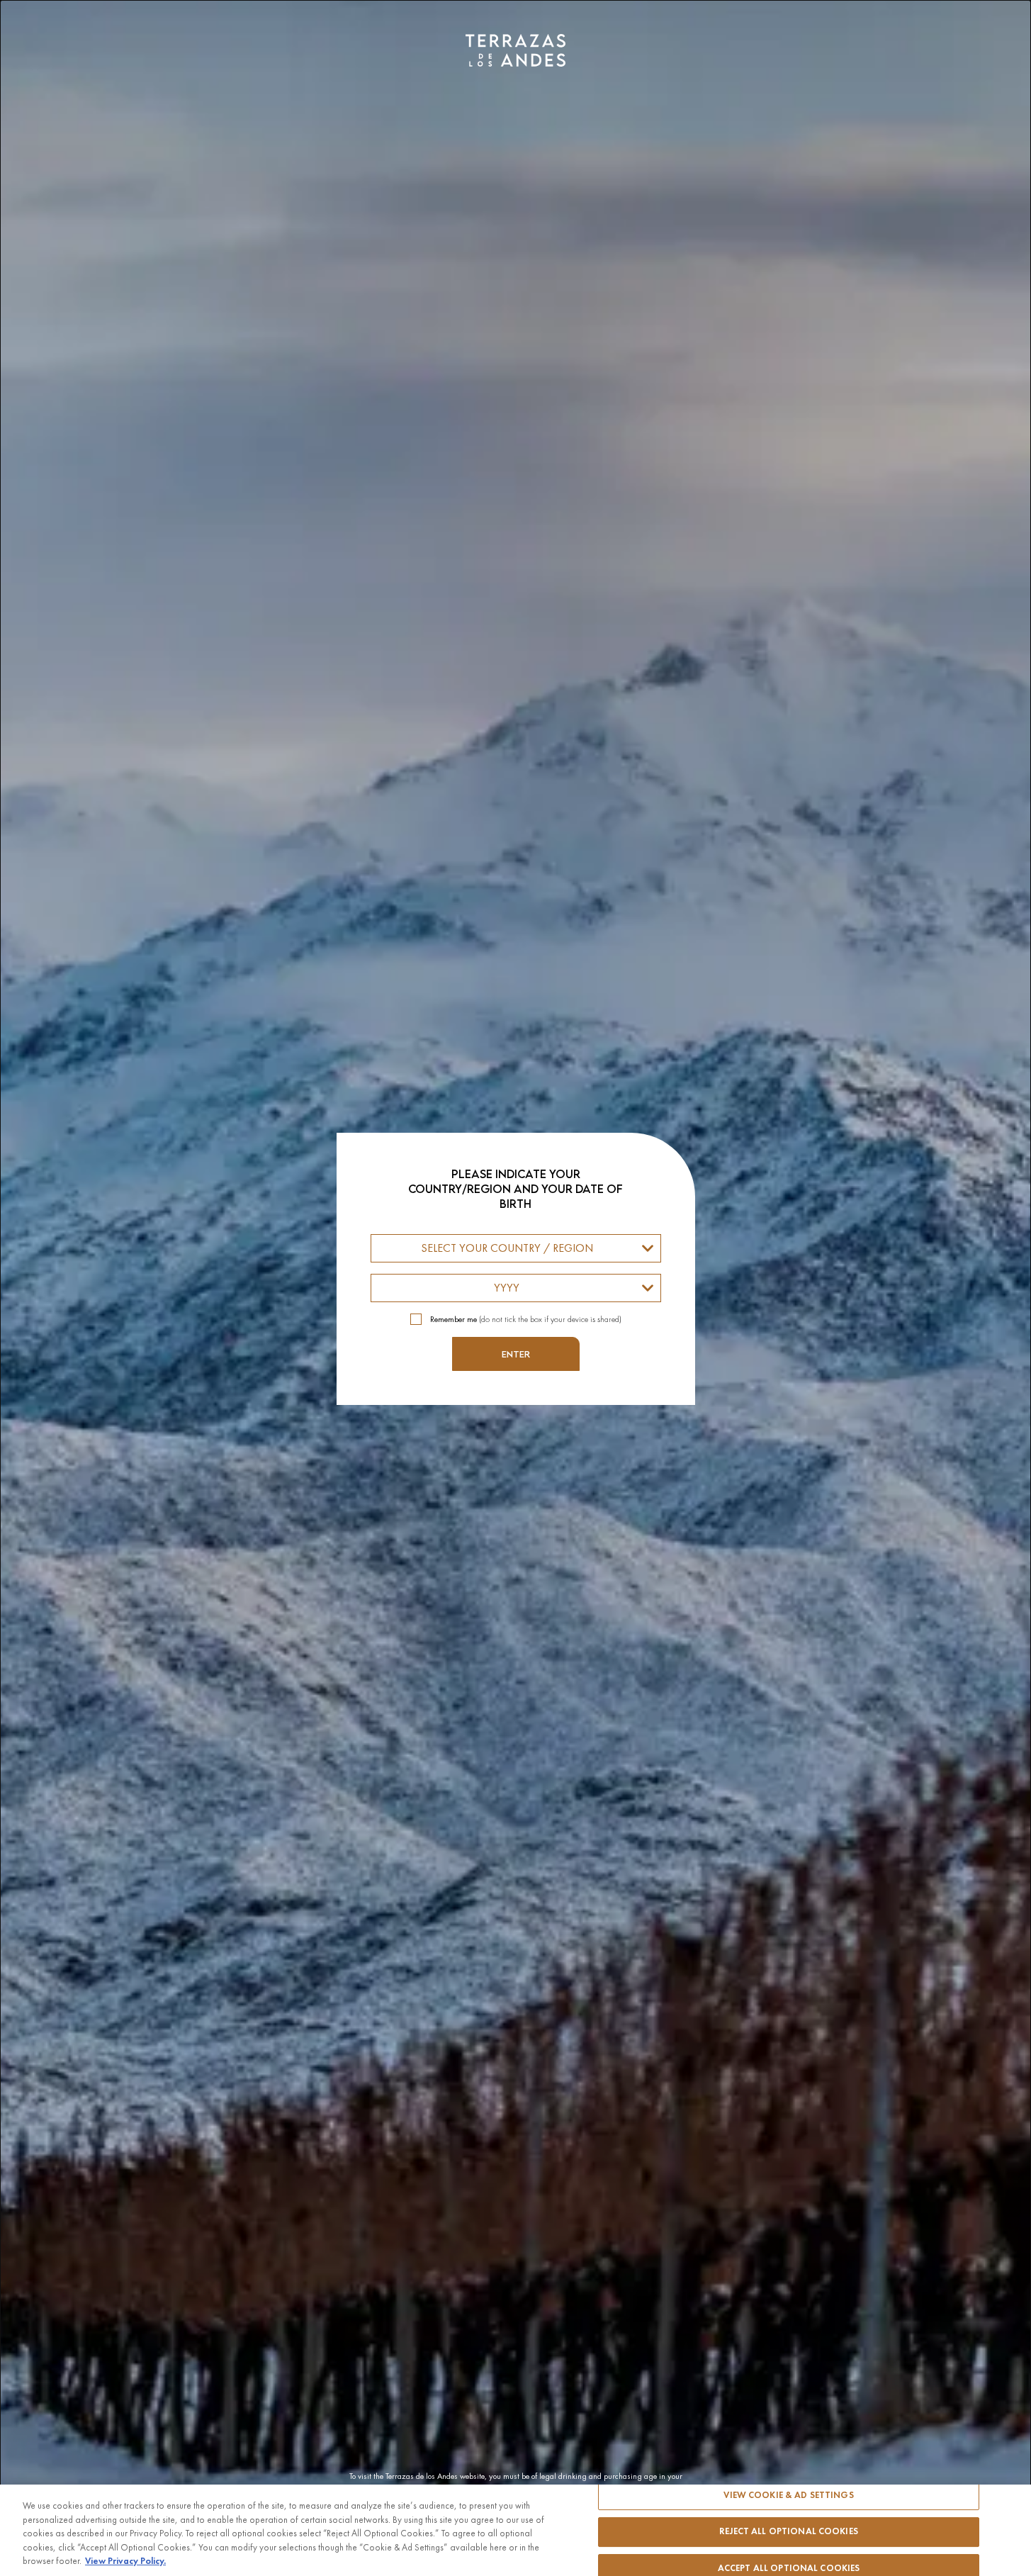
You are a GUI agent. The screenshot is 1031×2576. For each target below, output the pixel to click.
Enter (516, 1354)
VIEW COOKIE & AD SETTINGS (788, 2495)
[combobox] (516, 1248)
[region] (515, 2530)
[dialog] (515, 1288)
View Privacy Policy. (125, 2561)
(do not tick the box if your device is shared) (526, 1319)
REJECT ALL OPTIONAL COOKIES (789, 2531)
